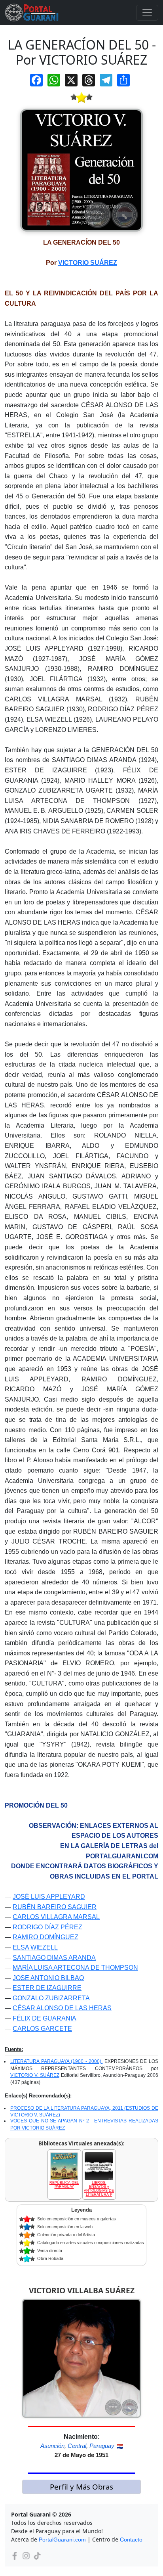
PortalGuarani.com (62, 2540)
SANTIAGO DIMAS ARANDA (54, 1958)
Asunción (52, 2446)
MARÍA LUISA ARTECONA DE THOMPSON (75, 1968)
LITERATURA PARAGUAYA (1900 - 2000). (56, 2061)
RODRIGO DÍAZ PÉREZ (47, 1927)
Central (77, 2446)
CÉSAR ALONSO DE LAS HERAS (62, 2008)
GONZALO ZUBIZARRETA (51, 1998)
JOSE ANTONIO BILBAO (48, 1978)
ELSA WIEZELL (35, 1947)
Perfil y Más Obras (81, 2487)
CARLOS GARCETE (42, 2029)
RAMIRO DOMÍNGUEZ (45, 1937)
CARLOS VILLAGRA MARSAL (56, 1917)
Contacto (131, 2540)
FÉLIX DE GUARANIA (45, 2018)
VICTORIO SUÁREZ (88, 263)
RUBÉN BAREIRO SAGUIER (55, 1907)
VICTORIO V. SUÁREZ (35, 2075)
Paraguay (102, 2446)
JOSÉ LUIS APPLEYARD (49, 1897)
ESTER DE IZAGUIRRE (47, 1988)
